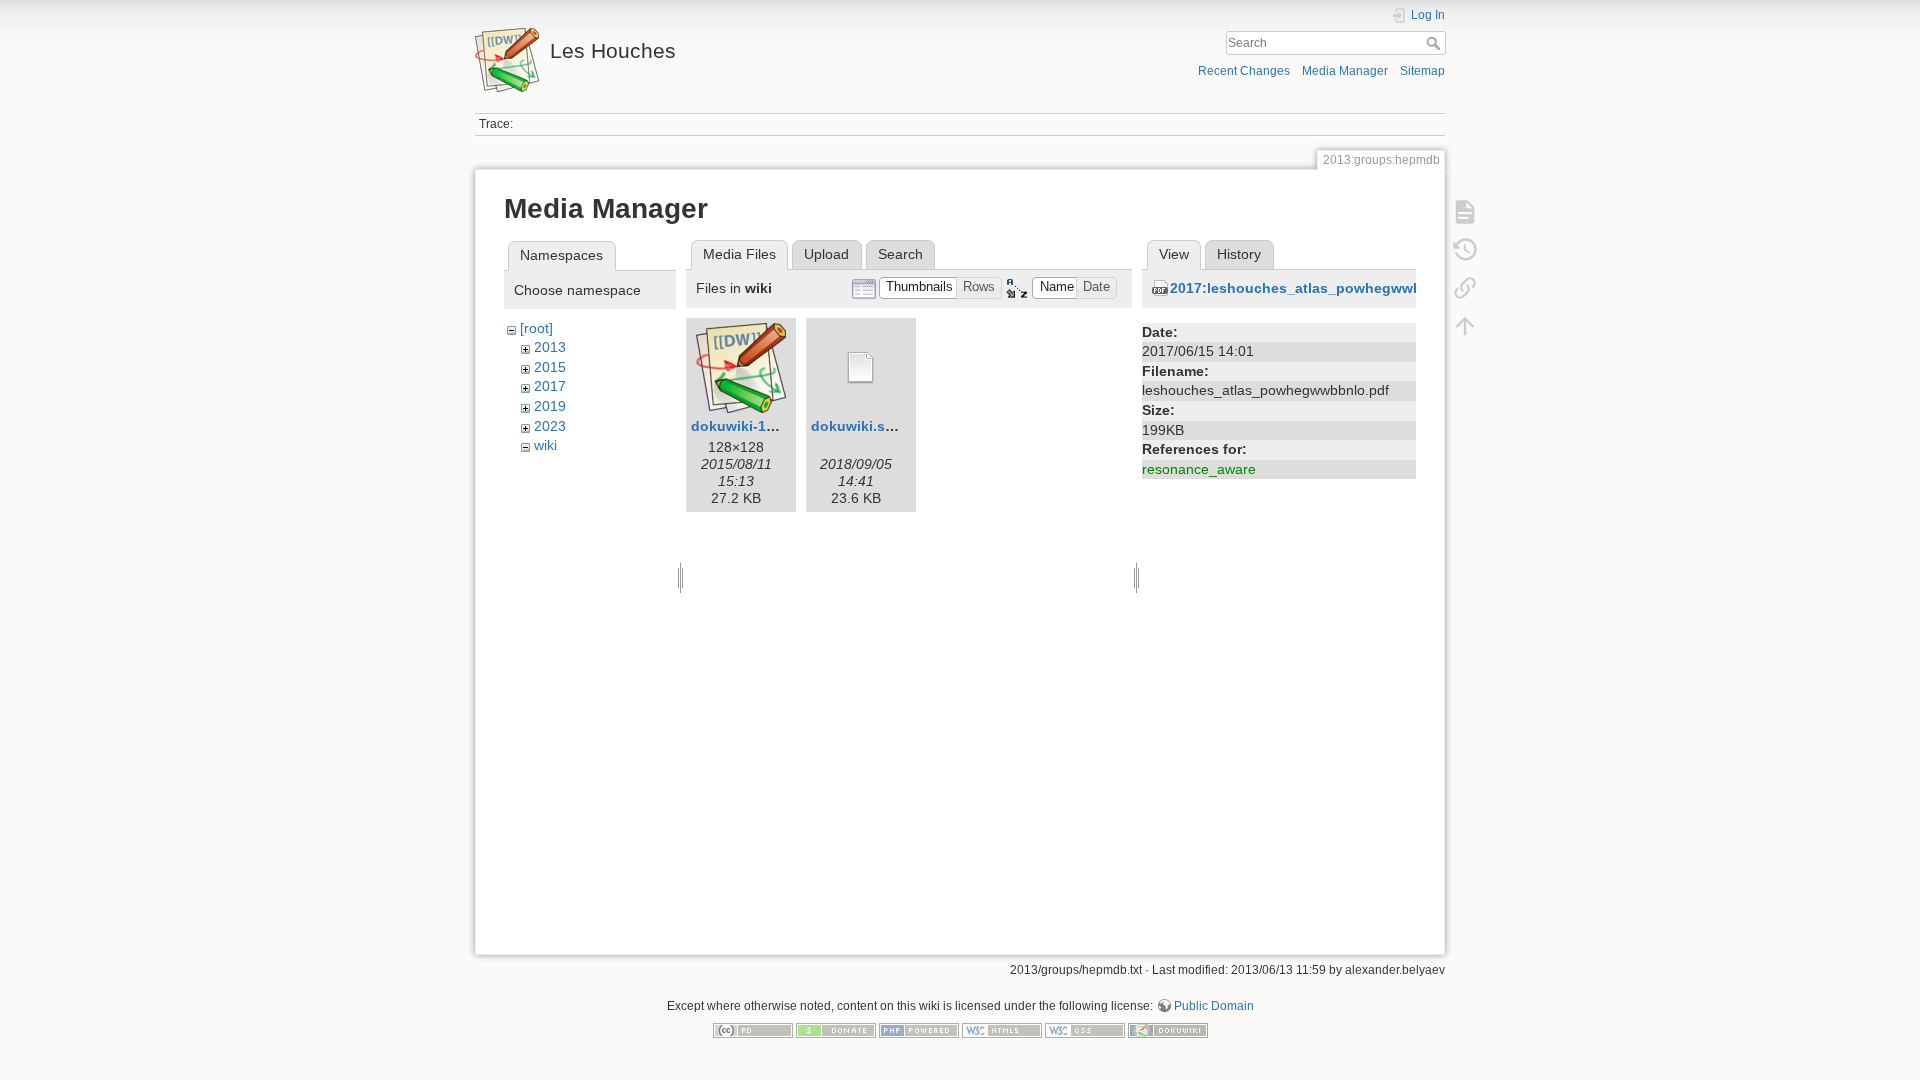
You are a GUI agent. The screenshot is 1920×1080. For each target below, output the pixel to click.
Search (1435, 43)
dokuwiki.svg (856, 426)
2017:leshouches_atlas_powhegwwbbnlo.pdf (1325, 288)
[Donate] (836, 1030)
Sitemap (1422, 71)
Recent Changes (1244, 71)
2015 (550, 367)
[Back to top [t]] (1465, 326)
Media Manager (1345, 71)
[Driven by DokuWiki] (1168, 1030)
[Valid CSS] (1085, 1030)
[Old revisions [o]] (1465, 250)
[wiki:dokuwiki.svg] (861, 368)
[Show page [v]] (1465, 212)
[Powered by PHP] (919, 1030)
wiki (545, 445)
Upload (826, 254)
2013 (550, 347)
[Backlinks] (1465, 288)
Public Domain (1214, 1006)
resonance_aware (1199, 469)
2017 (550, 386)
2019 (550, 406)
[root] (536, 328)
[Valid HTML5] (1002, 1030)
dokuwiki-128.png (752, 426)
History (1239, 254)
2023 (550, 426)
